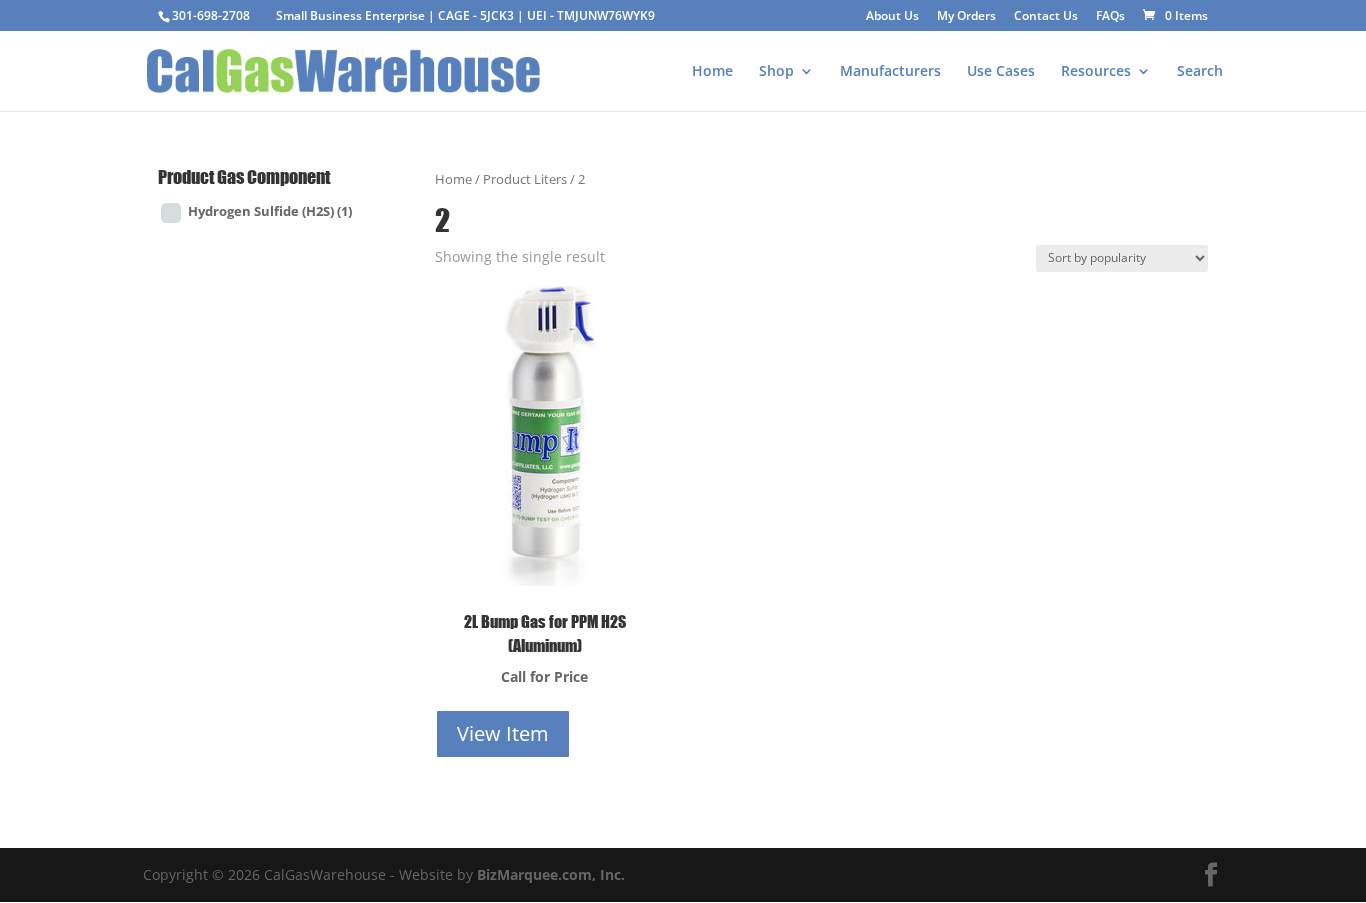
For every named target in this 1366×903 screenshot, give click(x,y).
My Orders (966, 17)
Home (712, 72)
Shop (776, 72)
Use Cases (1001, 72)
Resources (1096, 72)
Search (1200, 72)
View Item (503, 733)
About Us (892, 17)
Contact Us (1046, 17)
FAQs (1110, 17)
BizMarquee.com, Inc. (551, 874)
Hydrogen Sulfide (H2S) (270, 211)
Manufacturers (890, 72)
